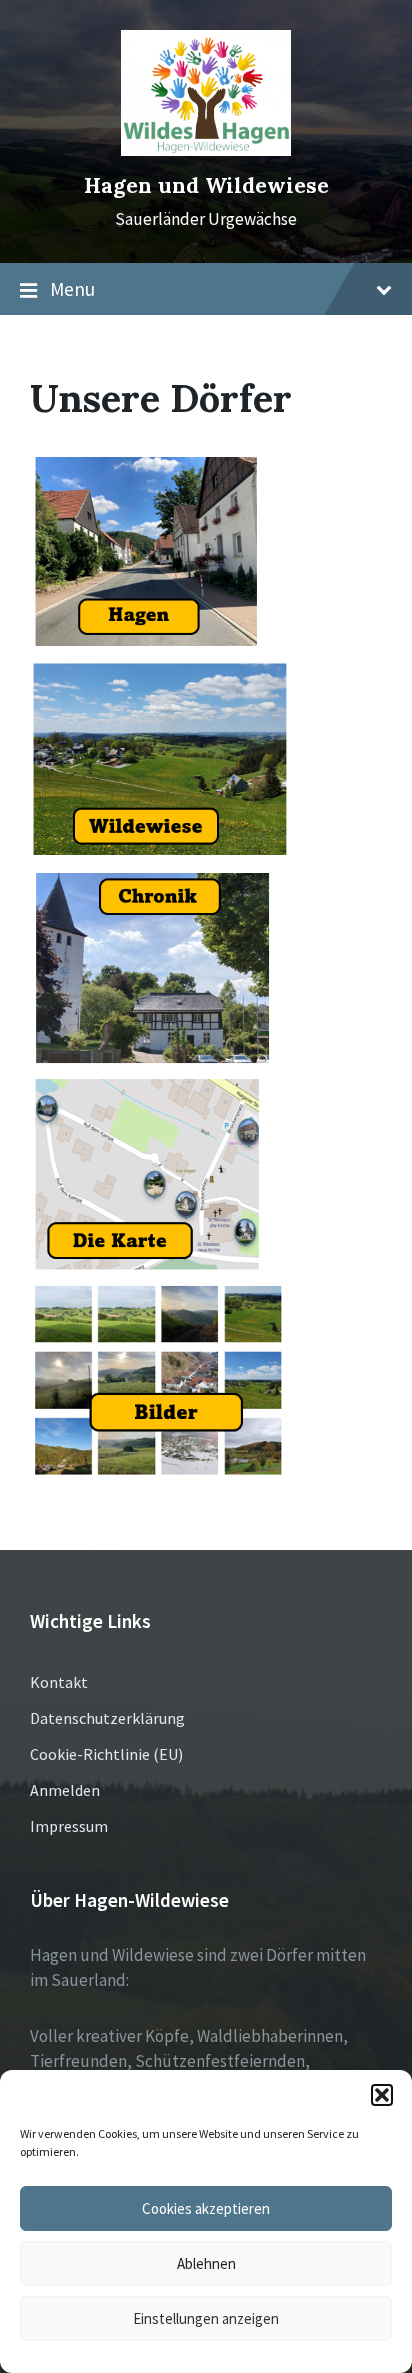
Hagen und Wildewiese (206, 185)
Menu (72, 289)
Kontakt (59, 1682)
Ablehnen (206, 2263)
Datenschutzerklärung (107, 1718)
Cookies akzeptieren (206, 2208)
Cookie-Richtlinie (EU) (106, 1754)
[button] (382, 2095)
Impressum (69, 1826)
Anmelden (65, 1790)
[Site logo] (206, 150)
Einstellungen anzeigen (206, 2318)
